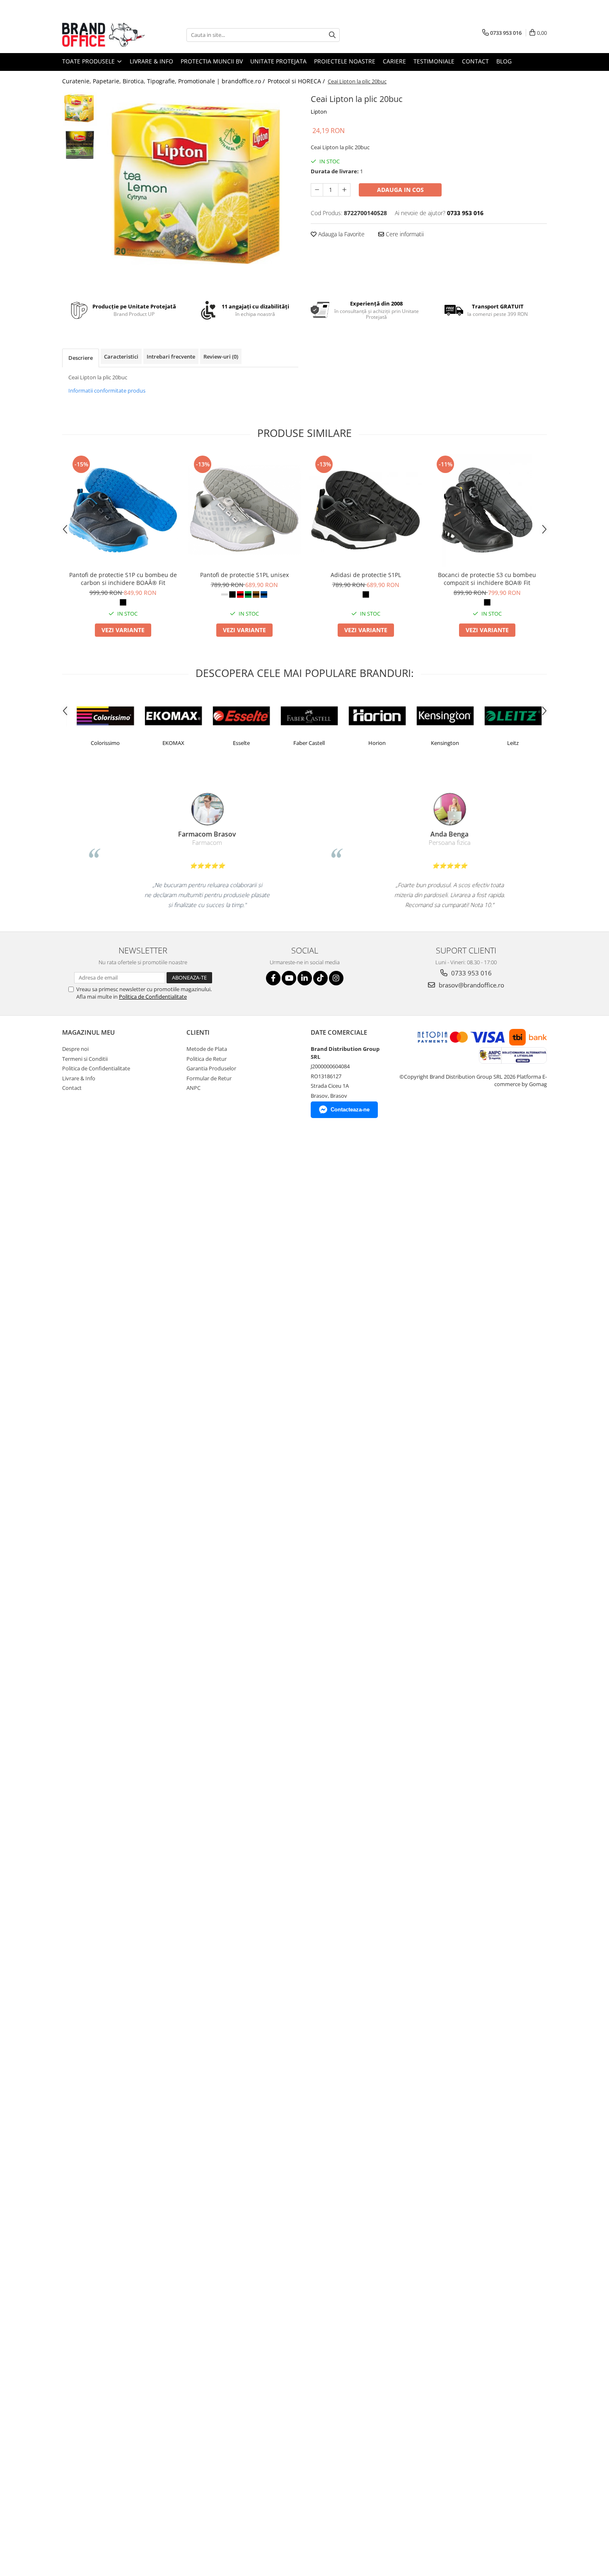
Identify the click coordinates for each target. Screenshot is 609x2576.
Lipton (319, 112)
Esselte (236, 743)
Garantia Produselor (211, 1068)
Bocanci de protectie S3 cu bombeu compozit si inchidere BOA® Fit (487, 579)
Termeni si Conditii (85, 1059)
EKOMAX (168, 743)
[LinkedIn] (305, 978)
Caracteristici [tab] (121, 357)
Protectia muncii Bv (212, 61)
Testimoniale (434, 61)
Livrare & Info (151, 61)
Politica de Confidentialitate (153, 997)
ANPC (193, 1088)
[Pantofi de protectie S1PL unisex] (244, 510)
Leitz (508, 743)
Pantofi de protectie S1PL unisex (244, 575)
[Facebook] (273, 978)
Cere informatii (404, 234)
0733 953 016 (471, 973)
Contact (475, 61)
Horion (372, 743)
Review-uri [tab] (221, 357)
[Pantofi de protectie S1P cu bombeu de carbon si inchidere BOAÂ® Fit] (123, 510)
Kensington (440, 743)
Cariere (394, 61)
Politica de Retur (207, 1059)
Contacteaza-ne (350, 1110)
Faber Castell (304, 743)
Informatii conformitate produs (107, 391)
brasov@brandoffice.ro (471, 985)
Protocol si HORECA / (297, 81)
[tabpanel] (200, 190)
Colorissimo (100, 743)
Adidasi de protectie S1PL (366, 575)
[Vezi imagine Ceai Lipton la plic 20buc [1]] (80, 144)
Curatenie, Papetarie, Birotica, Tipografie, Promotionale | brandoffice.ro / (164, 81)
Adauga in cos (400, 190)
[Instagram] (336, 978)
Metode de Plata (207, 1049)
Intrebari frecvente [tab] (171, 357)
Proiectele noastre (345, 61)
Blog (504, 61)
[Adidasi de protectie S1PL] (366, 510)
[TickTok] (320, 978)
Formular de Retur (209, 1078)
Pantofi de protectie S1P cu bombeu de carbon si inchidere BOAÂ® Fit (123, 579)
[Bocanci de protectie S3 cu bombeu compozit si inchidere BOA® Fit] (487, 510)
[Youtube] (289, 978)
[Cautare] (332, 35)
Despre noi (75, 1049)
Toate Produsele (89, 61)
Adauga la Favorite (341, 234)
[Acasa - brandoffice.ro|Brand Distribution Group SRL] (104, 35)
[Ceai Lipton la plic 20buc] (200, 190)
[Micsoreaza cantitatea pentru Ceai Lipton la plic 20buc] (317, 190)
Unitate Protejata (278, 61)
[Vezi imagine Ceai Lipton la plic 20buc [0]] (80, 109)
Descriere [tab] (81, 358)
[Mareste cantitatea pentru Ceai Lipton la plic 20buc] (344, 190)
